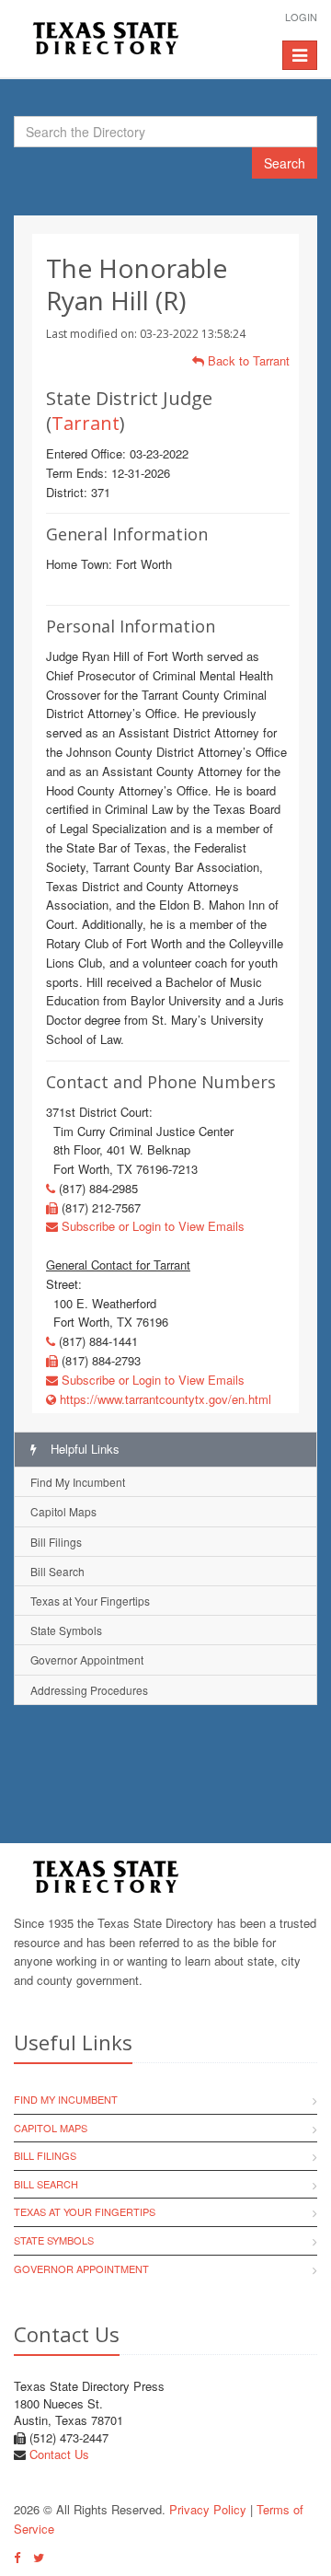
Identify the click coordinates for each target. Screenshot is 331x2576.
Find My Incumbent (78, 1482)
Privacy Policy (208, 2509)
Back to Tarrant (247, 360)
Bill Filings (56, 1542)
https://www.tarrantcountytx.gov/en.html (164, 1399)
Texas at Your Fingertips (90, 1601)
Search (285, 163)
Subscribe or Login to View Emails (151, 1226)
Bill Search (57, 1571)
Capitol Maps (63, 1511)
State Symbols (66, 1630)
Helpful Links (83, 1449)
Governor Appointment (87, 1659)
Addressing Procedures (89, 1690)
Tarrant (86, 423)
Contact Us (59, 2454)
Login (301, 17)
